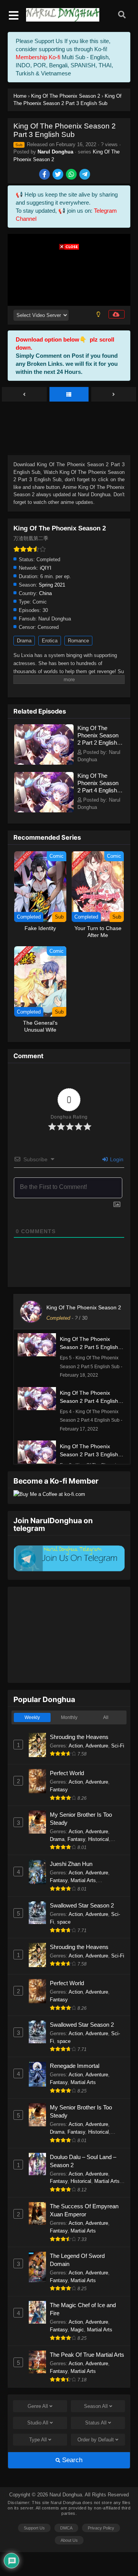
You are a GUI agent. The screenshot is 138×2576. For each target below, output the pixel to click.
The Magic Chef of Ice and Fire (83, 2309)
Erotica (50, 641)
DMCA (66, 2528)
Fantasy (59, 1790)
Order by (96, 2440)
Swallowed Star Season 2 (82, 1905)
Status (96, 2423)
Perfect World (67, 1773)
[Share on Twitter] (58, 175)
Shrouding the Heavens (79, 1737)
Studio (38, 2423)
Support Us (34, 2528)
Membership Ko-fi (38, 57)
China (45, 593)
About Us (69, 2540)
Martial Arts (83, 1880)
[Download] (117, 314)
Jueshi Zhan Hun (71, 1864)
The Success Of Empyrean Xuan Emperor (84, 2210)
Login (116, 1159)
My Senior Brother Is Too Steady (81, 1819)
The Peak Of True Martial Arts (87, 2355)
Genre (38, 2406)
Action (76, 1746)
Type (38, 2440)
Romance (78, 641)
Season (96, 2406)
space (64, 1922)
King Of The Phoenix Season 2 (84, 1307)
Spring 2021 (52, 585)
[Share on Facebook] (45, 175)
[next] (114, 395)
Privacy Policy (101, 2528)
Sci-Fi (118, 1746)
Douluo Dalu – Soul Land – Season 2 (83, 2161)
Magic (77, 2330)
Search (71, 2460)
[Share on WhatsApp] (72, 175)
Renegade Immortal (75, 2066)
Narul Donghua (55, 152)
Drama (24, 641)
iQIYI (46, 568)
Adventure (97, 1746)
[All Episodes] (69, 395)
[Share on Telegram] (85, 175)
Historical (99, 1839)
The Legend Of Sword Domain (77, 2260)
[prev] (24, 395)
